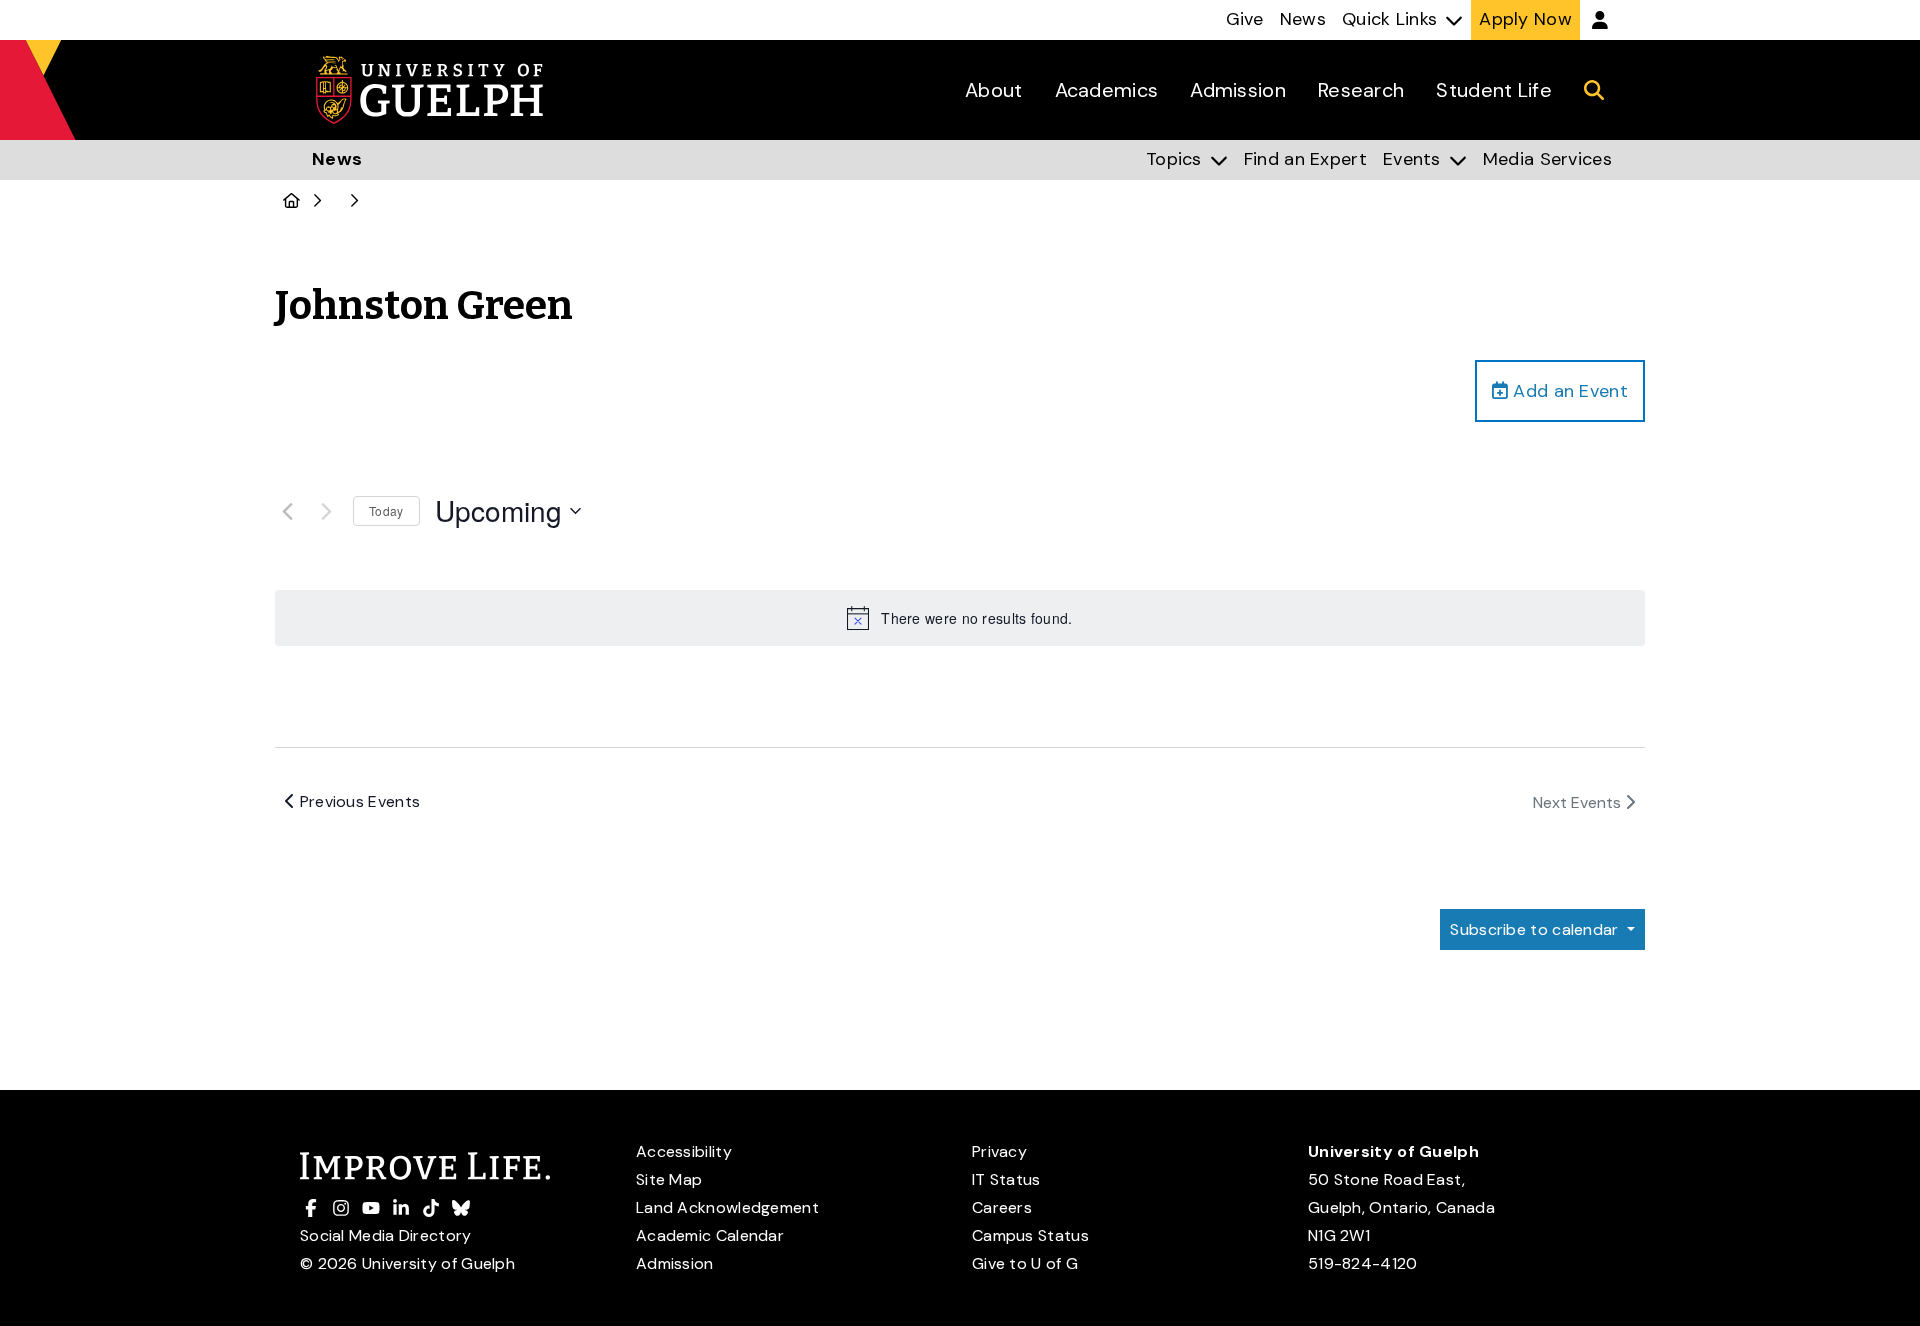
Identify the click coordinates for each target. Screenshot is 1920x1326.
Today (386, 510)
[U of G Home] (291, 201)
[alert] (960, 618)
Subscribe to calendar (1536, 929)
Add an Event (1568, 391)
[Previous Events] (287, 511)
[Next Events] (326, 511)
